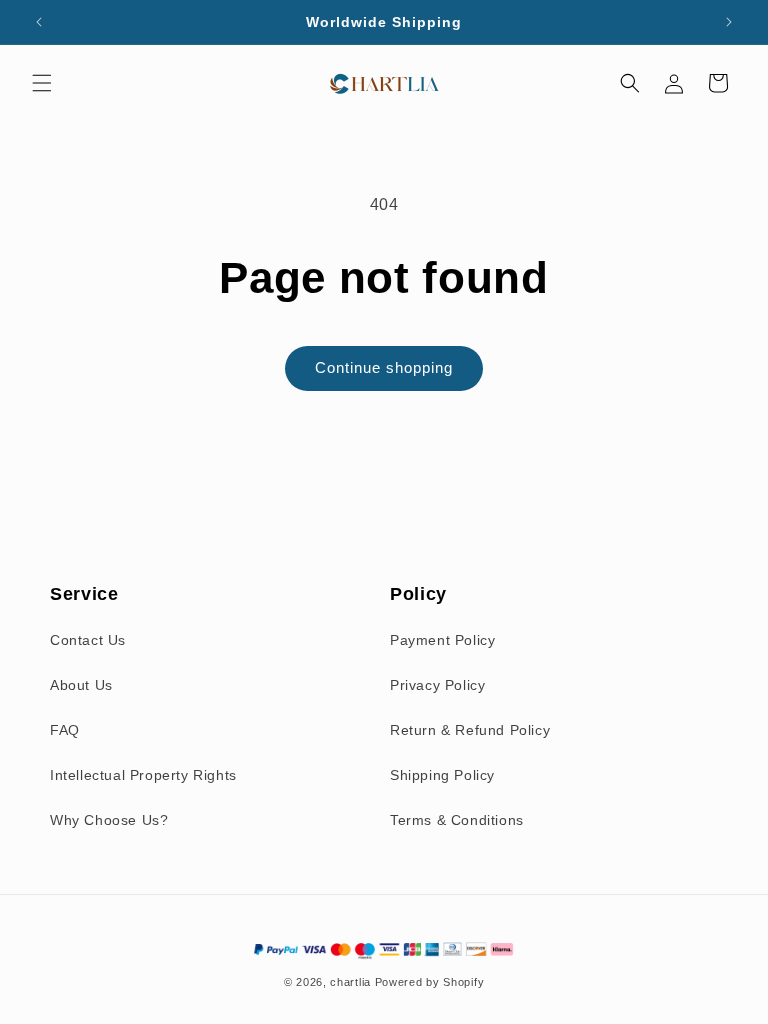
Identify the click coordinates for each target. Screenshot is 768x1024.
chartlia (350, 982)
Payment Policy (442, 640)
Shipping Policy (442, 775)
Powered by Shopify (430, 982)
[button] (42, 83)
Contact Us (88, 640)
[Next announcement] (729, 22)
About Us (81, 685)
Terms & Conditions (457, 820)
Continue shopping (384, 367)
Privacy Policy (437, 685)
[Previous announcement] (39, 22)
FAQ (65, 730)
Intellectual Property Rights (143, 775)
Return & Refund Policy (470, 730)
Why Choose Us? (109, 820)
